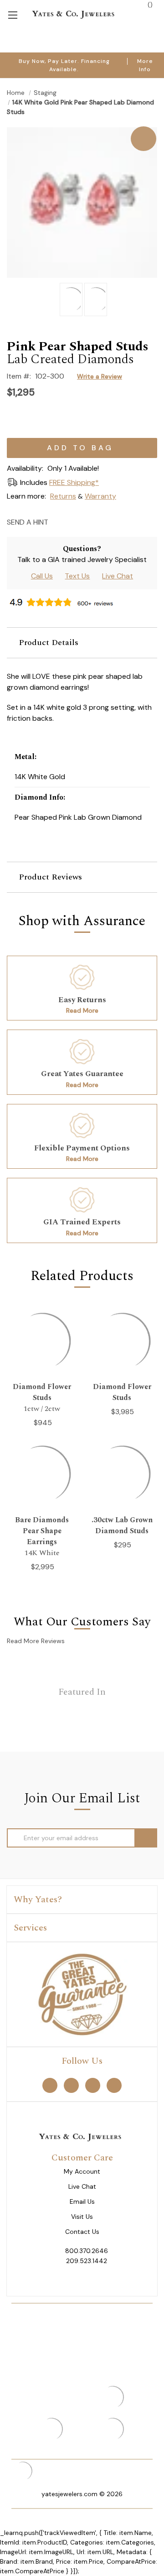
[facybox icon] (82, 127)
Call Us (42, 576)
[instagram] (93, 2085)
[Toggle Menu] (13, 14)
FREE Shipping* (74, 482)
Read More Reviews (36, 1641)
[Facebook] (74, 522)
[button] (82, 643)
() (149, 5)
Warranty (100, 496)
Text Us (77, 576)
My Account (82, 2172)
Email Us (82, 2202)
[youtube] (114, 2085)
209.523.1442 (87, 2261)
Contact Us (82, 2232)
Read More (82, 1010)
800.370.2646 (87, 2251)
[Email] (58, 522)
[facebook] (50, 2085)
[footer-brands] (82, 1993)
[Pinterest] (90, 522)
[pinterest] (71, 2085)
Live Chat (118, 576)
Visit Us (82, 2217)
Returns (63, 496)
